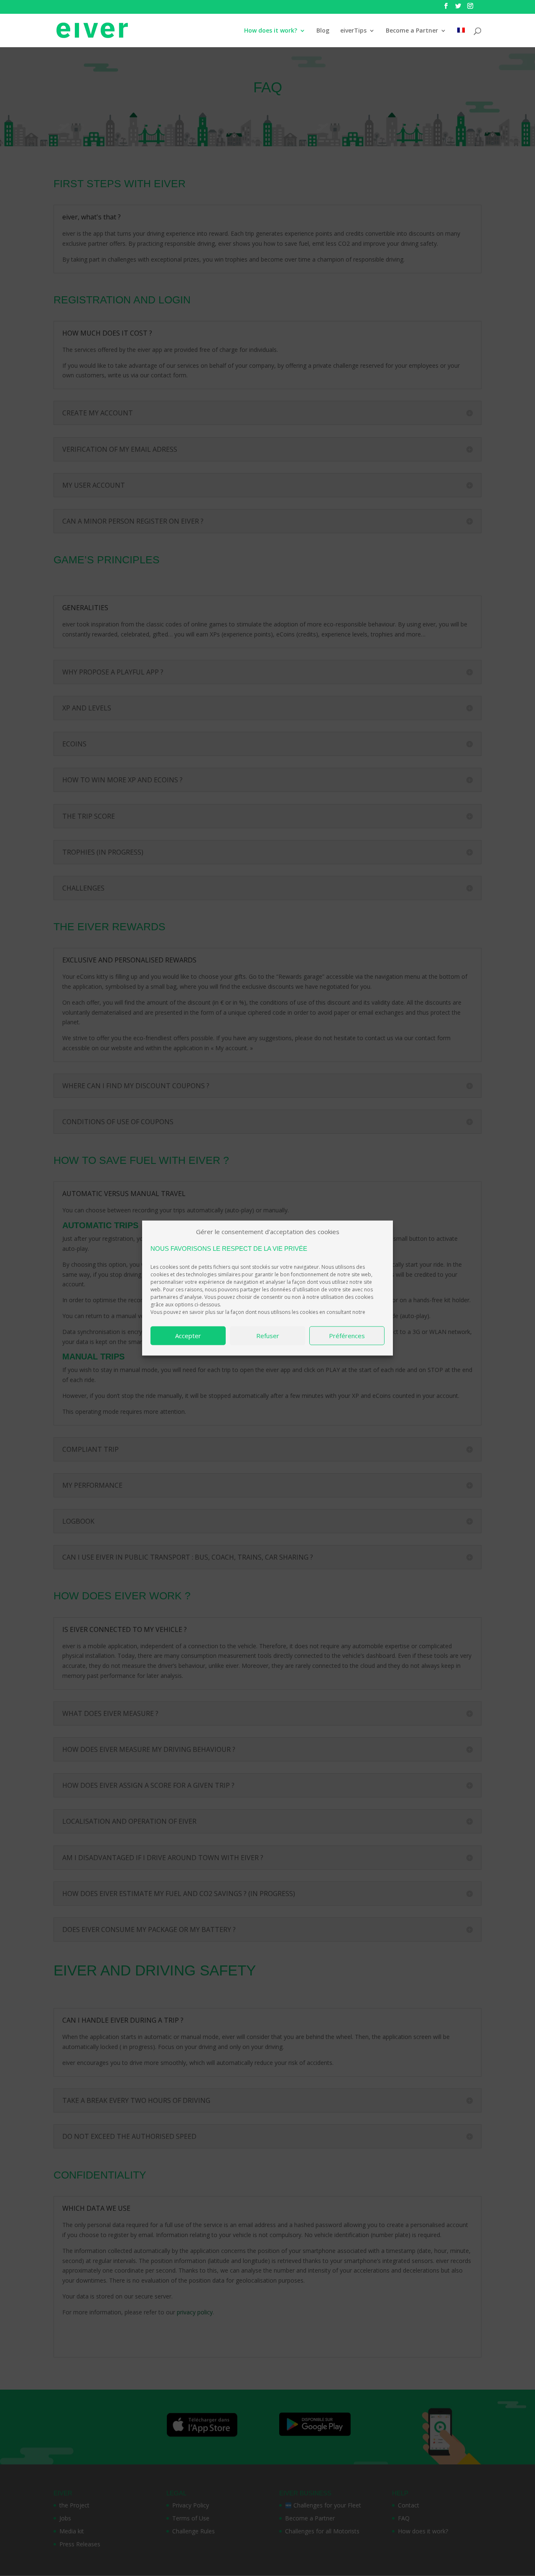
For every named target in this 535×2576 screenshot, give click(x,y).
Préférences (347, 1336)
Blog (323, 31)
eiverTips (353, 31)
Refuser (268, 1336)
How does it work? (271, 31)
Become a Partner (412, 31)
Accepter (188, 1336)
